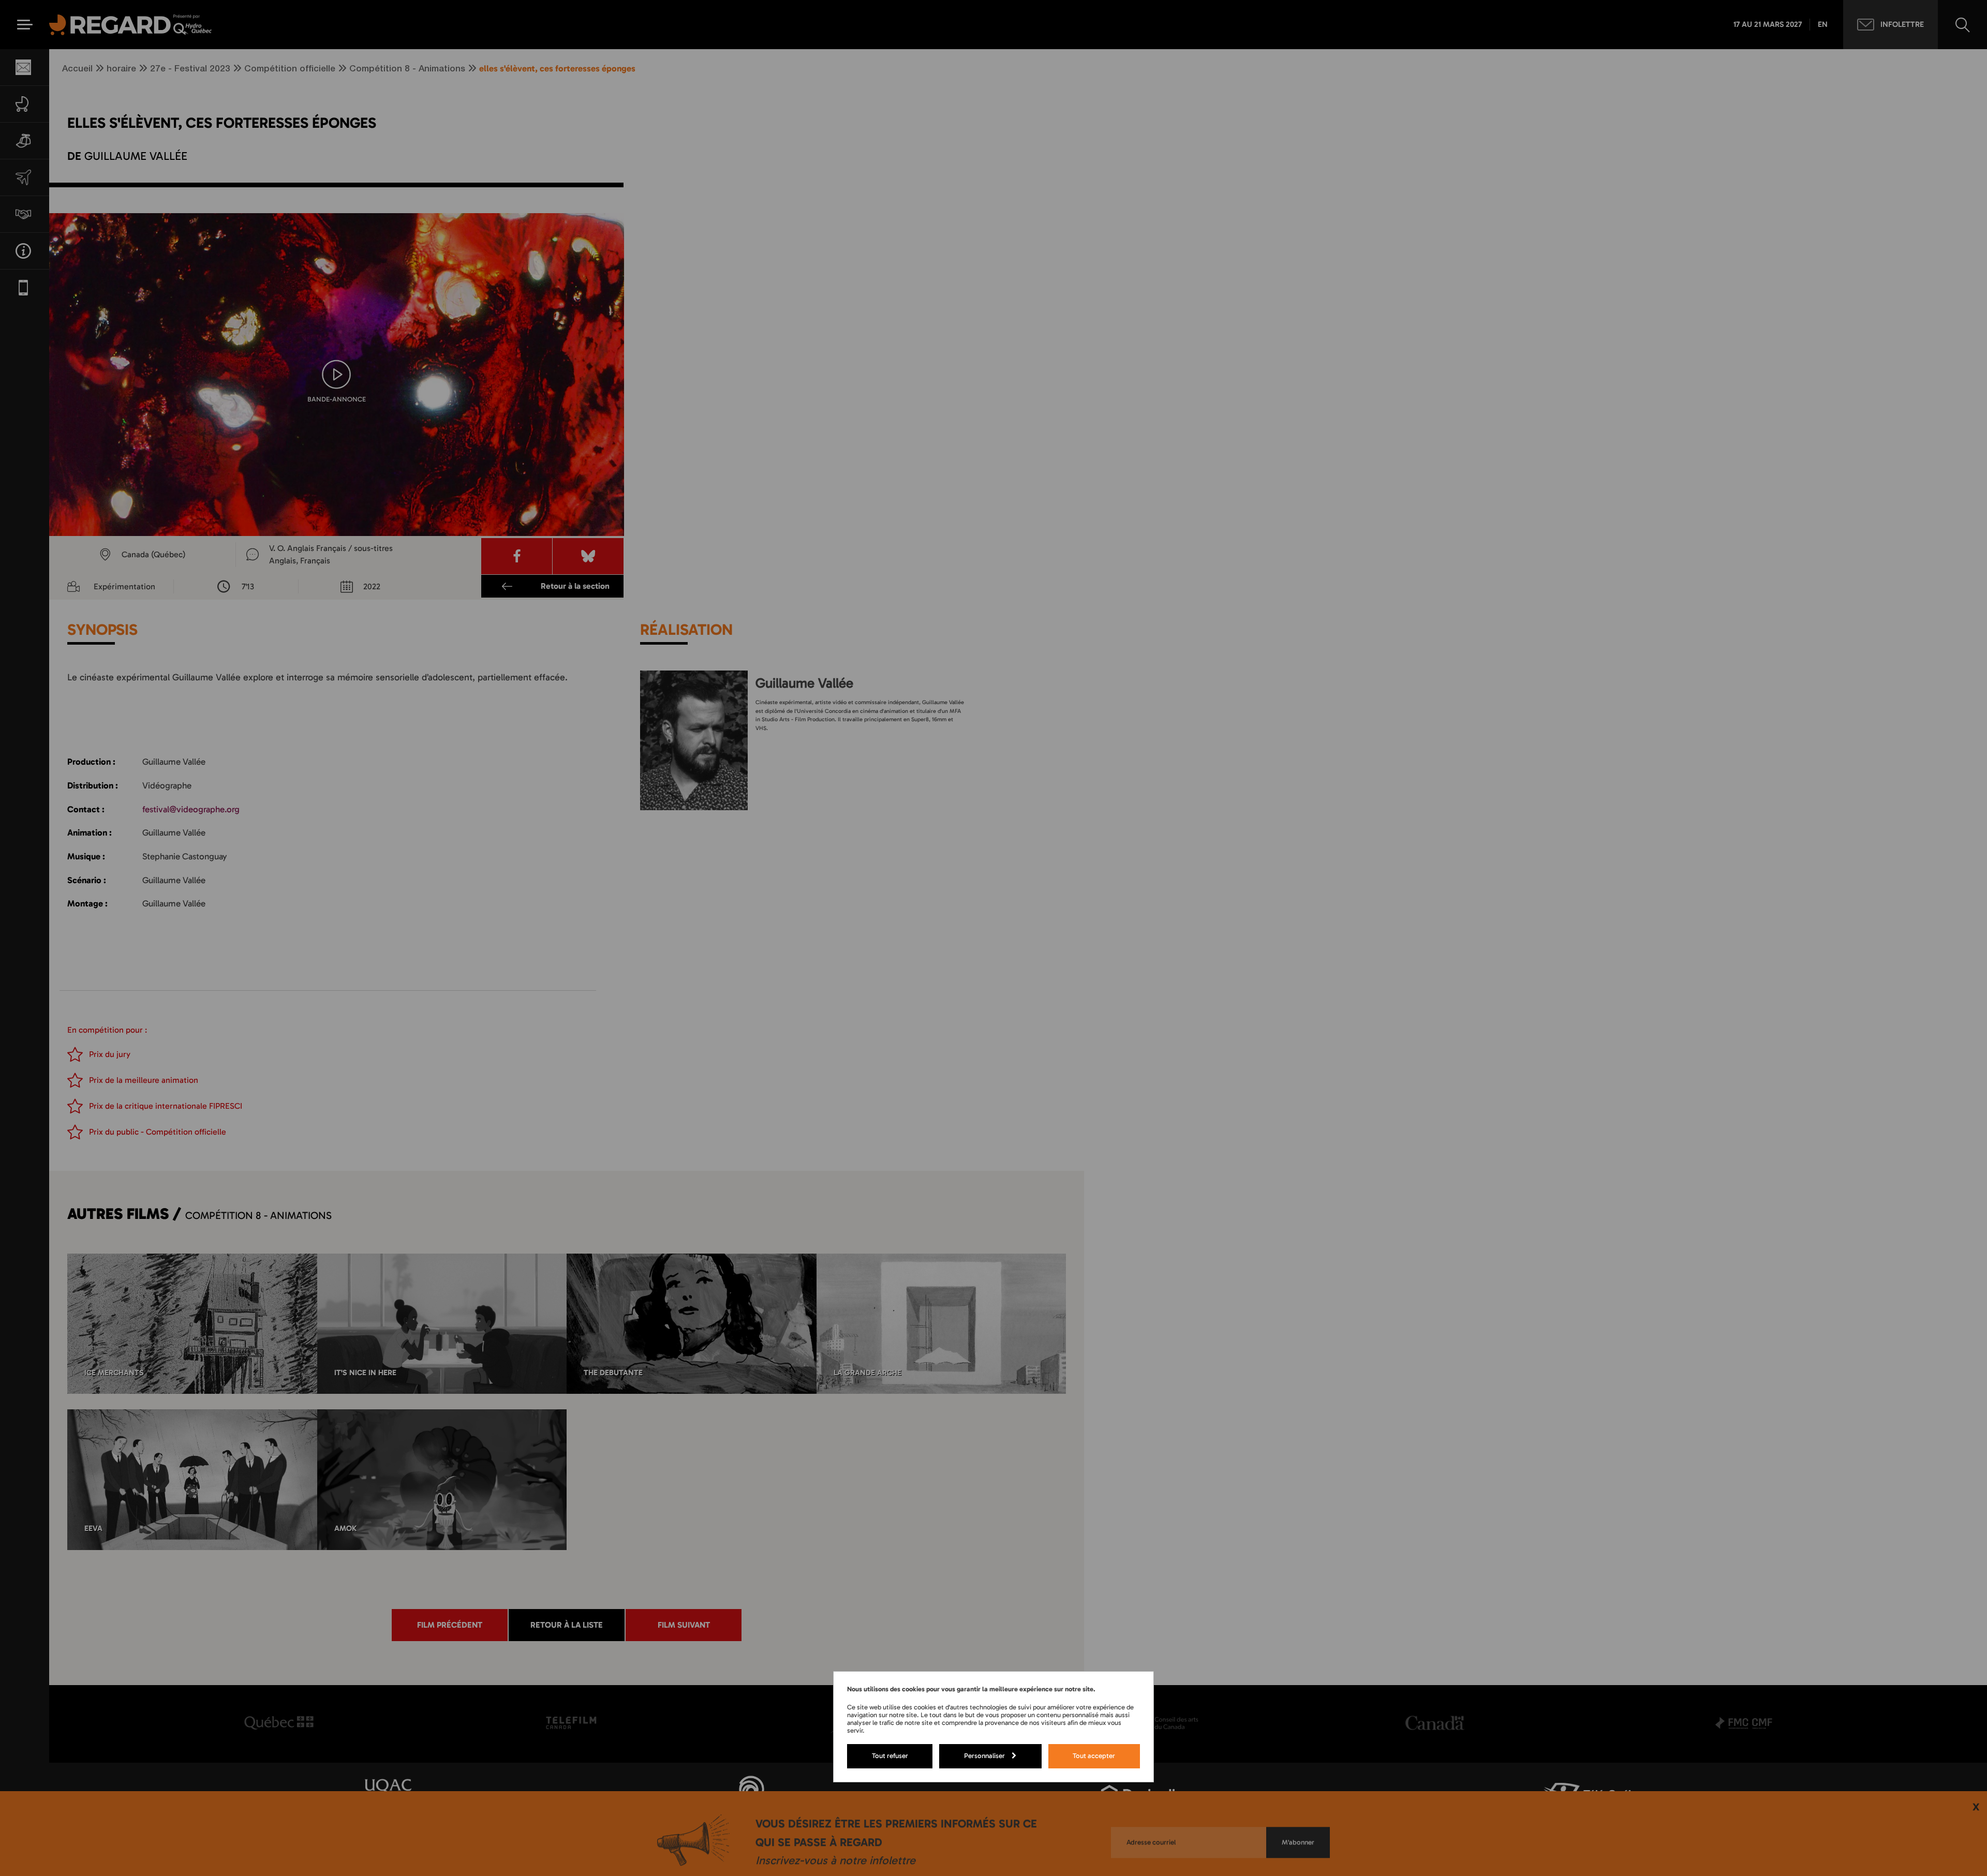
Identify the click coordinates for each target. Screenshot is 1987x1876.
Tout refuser (890, 1755)
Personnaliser (984, 1755)
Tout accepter (1094, 1755)
